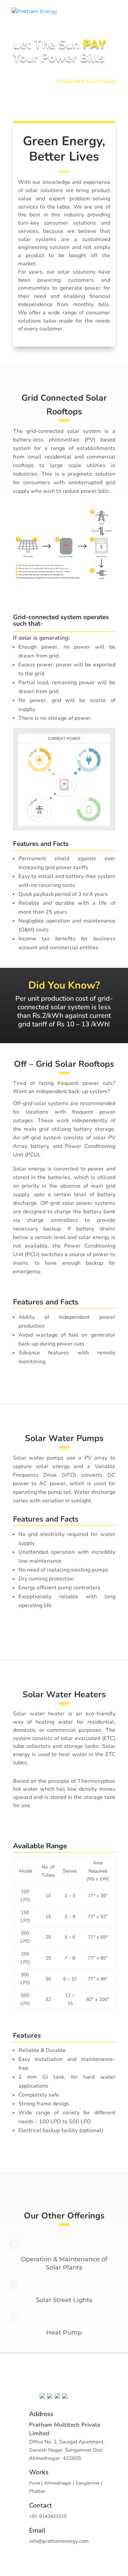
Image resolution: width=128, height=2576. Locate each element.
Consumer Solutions (86, 82)
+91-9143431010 (48, 2516)
